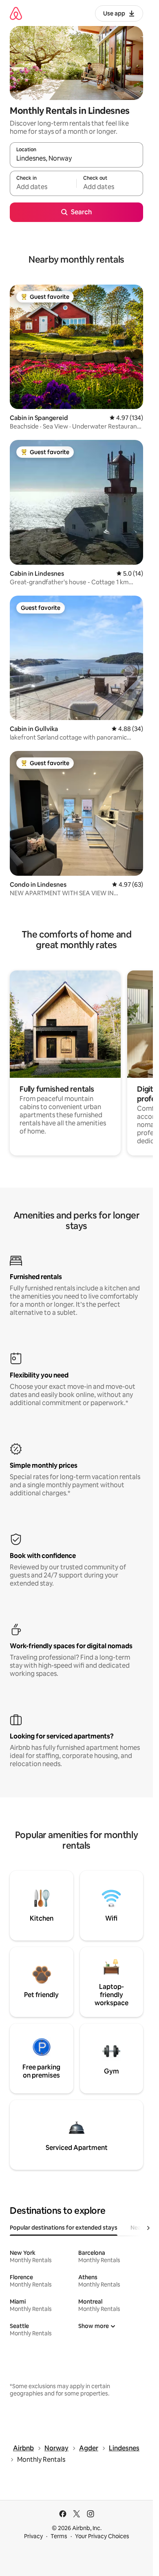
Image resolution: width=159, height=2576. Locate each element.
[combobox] (76, 159)
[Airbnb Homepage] (16, 13)
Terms (59, 2536)
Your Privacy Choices (102, 2536)
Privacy (33, 2536)
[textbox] (43, 187)
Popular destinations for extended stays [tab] (64, 2228)
